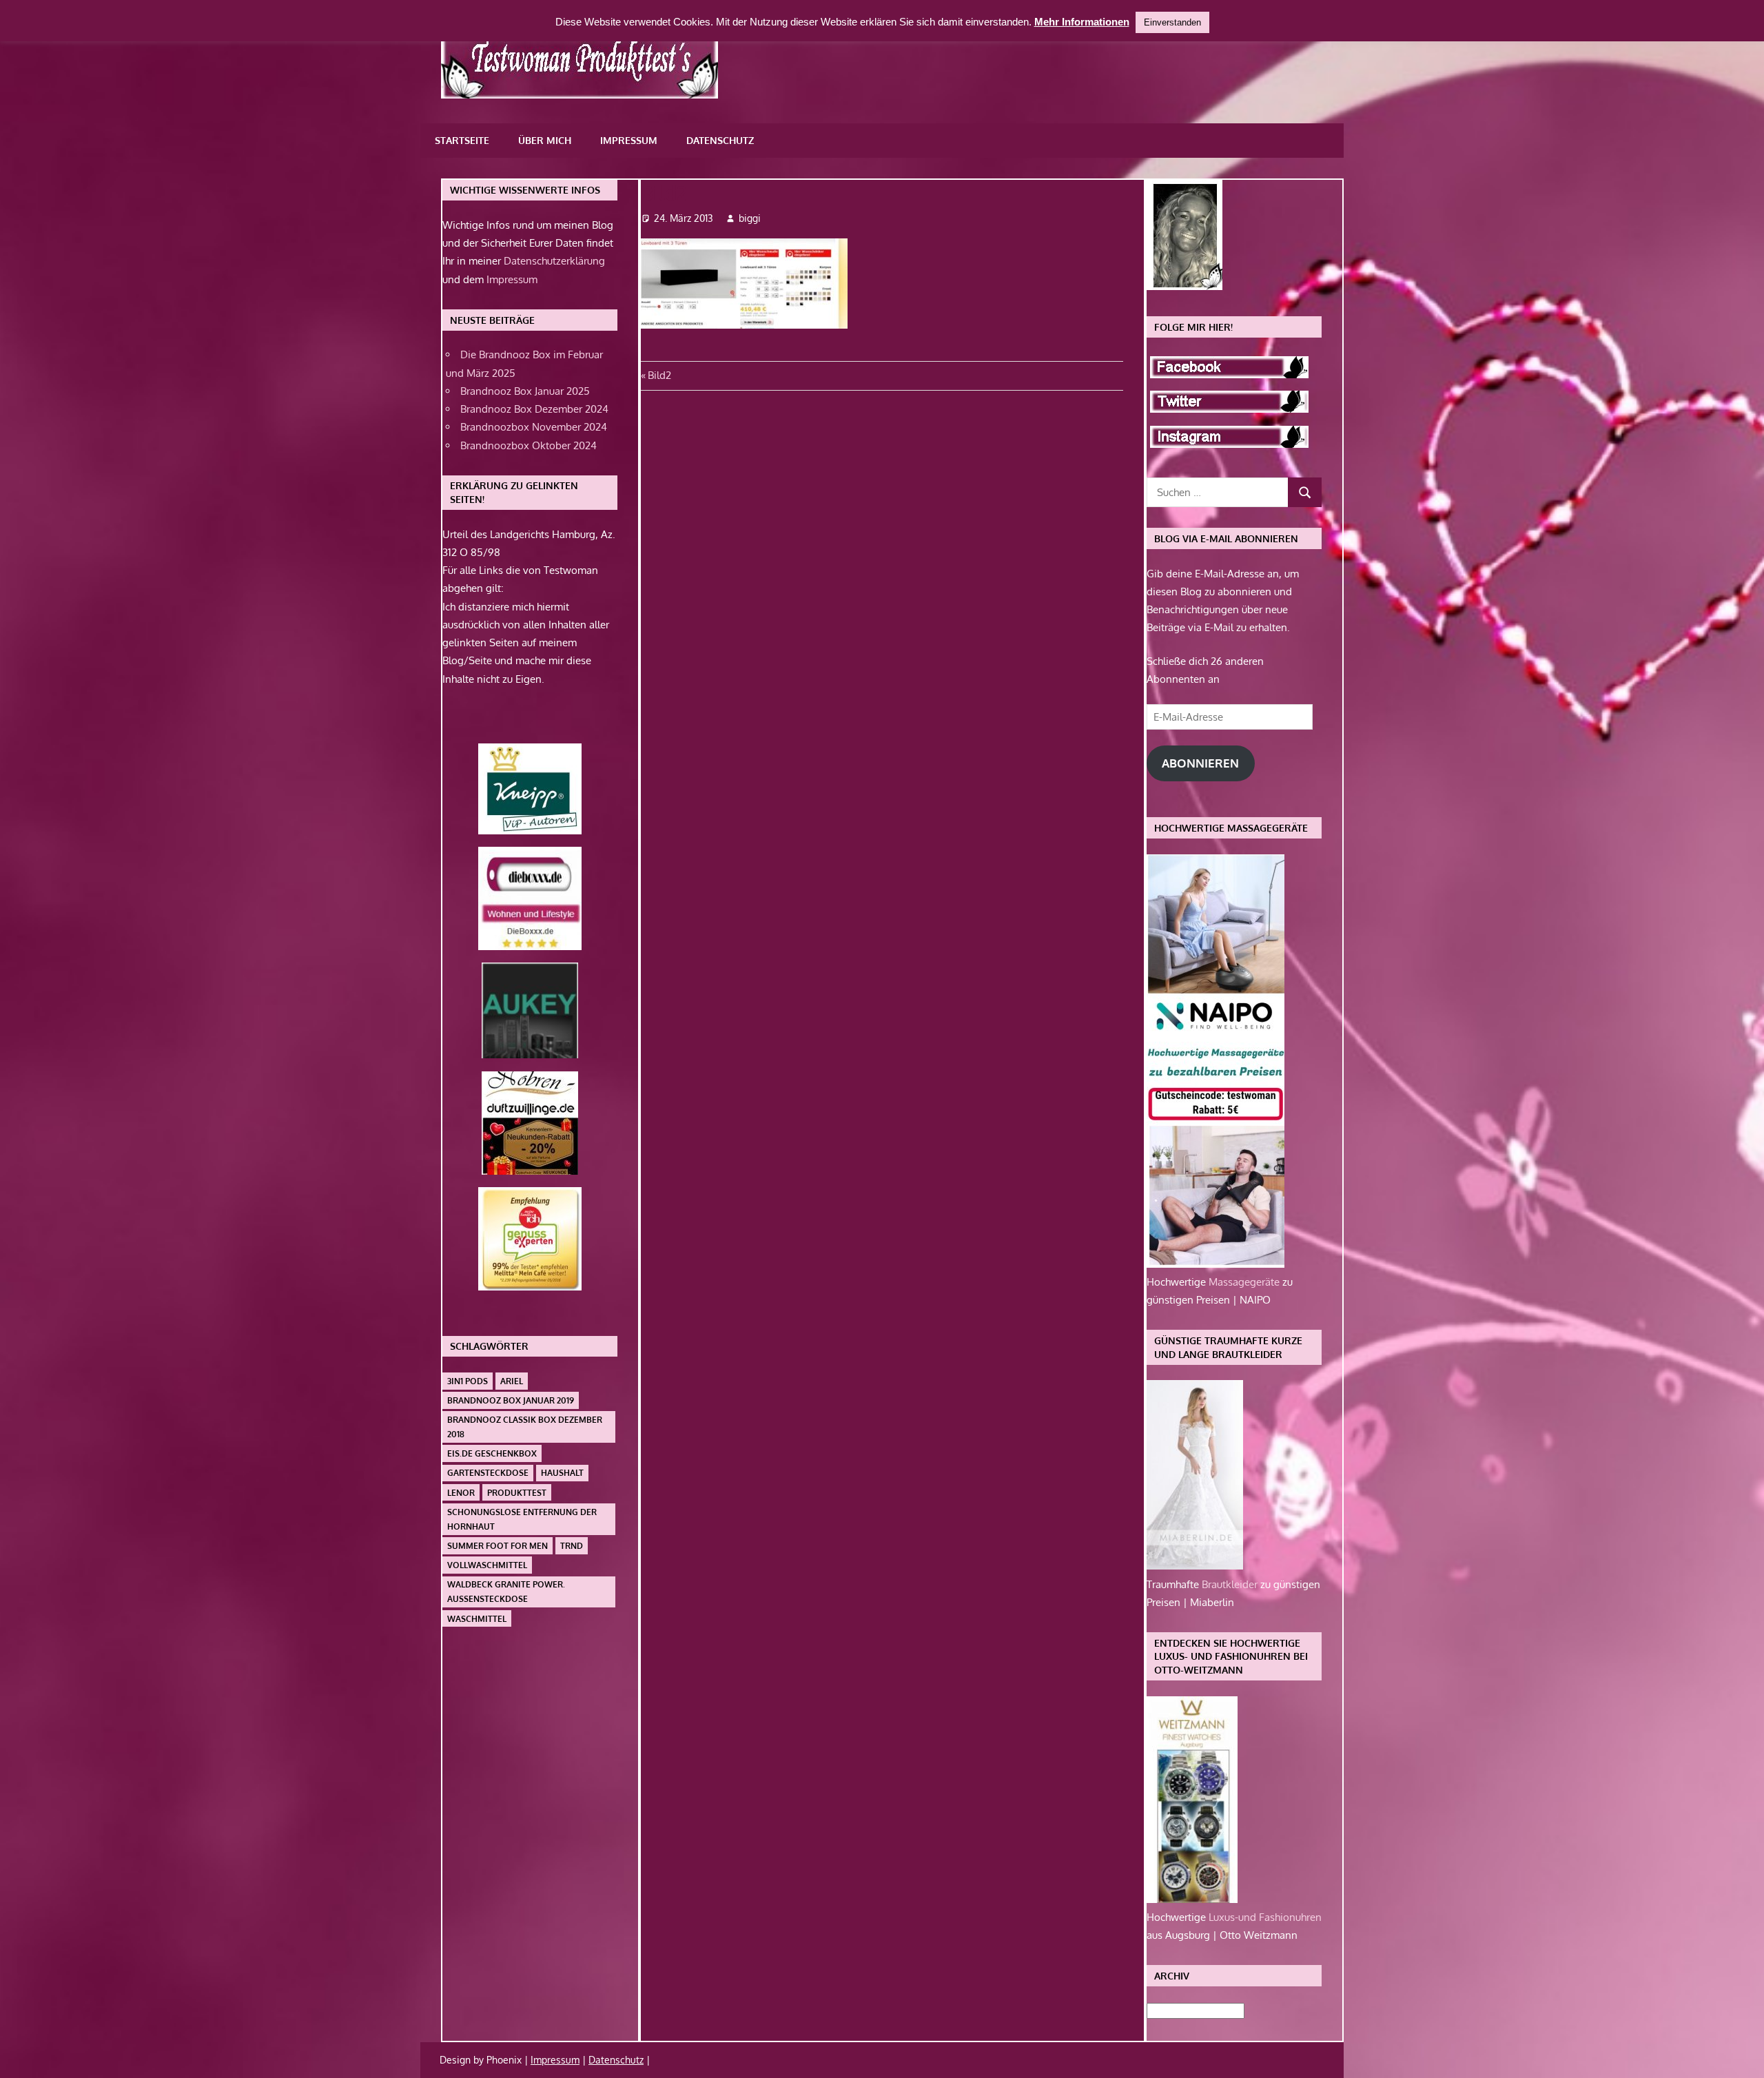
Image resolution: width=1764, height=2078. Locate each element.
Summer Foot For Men (498, 1546)
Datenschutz (720, 140)
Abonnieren (1200, 763)
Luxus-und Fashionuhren (1265, 1917)
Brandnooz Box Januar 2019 (511, 1400)
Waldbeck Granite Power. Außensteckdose (506, 1592)
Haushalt (562, 1473)
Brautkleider (1231, 1584)
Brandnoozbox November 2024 (534, 427)
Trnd (572, 1546)
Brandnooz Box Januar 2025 (525, 391)
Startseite (462, 140)
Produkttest (517, 1493)
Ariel (512, 1381)
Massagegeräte (1245, 1282)
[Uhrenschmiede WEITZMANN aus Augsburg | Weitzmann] (1192, 1899)
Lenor (461, 1493)
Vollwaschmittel (487, 1565)
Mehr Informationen (1082, 22)
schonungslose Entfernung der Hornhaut (522, 1519)
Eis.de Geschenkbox (492, 1453)
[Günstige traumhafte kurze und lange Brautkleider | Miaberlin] (1195, 1566)
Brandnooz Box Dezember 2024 (534, 409)
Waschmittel (477, 1619)
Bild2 (659, 375)
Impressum (629, 140)
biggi (750, 218)
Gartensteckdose (488, 1473)
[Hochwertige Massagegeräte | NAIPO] (1216, 1264)
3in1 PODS (468, 1381)
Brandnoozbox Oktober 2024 (529, 445)
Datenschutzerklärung (554, 261)
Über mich (545, 140)
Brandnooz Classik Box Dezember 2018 (525, 1427)
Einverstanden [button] (1172, 22)
